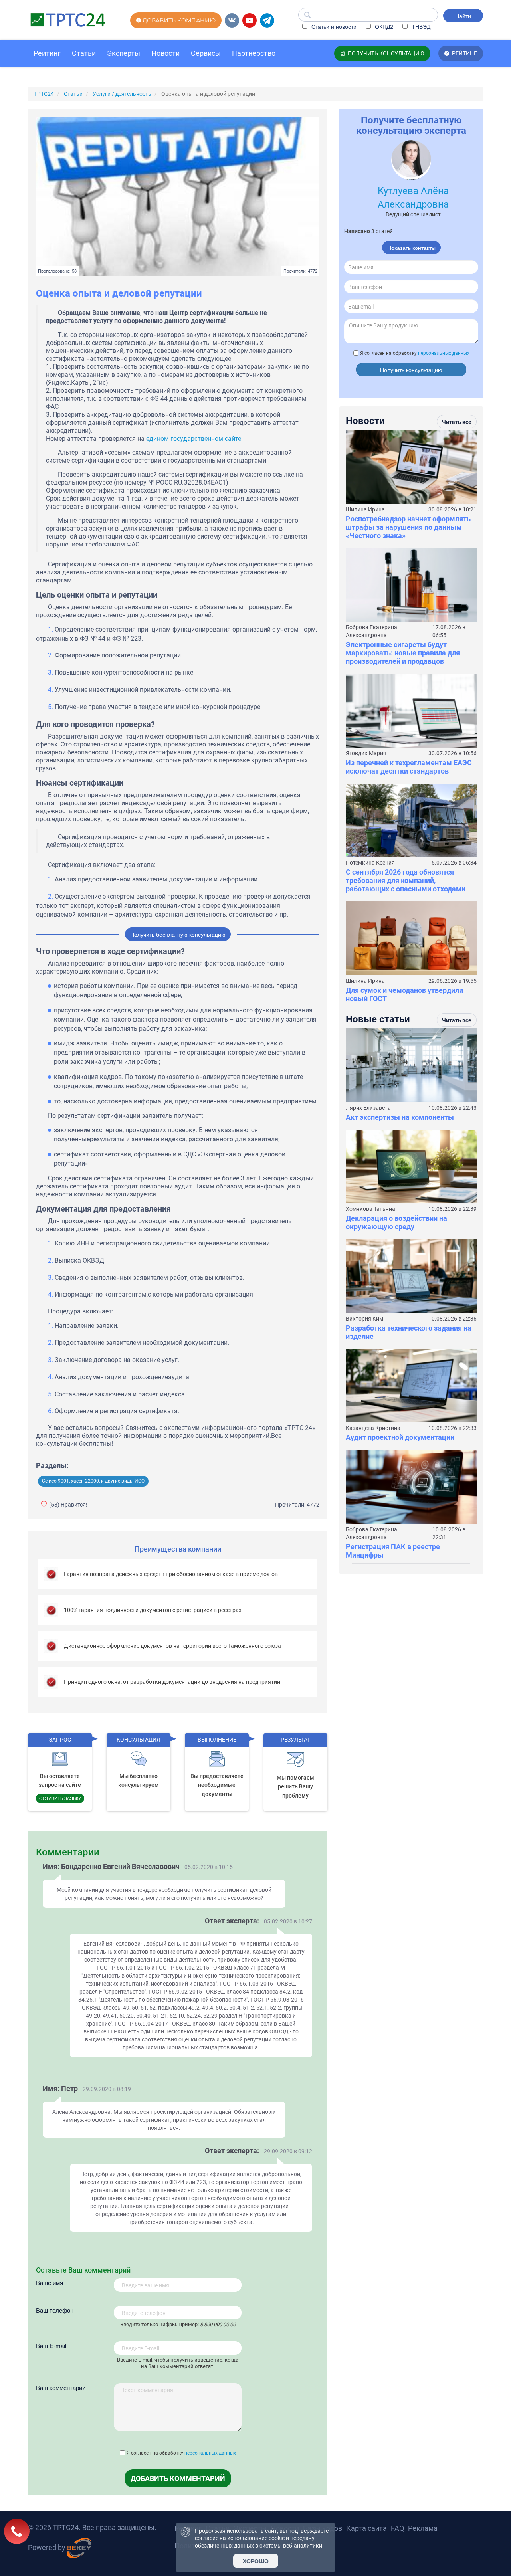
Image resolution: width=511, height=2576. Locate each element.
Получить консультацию (411, 370)
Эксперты (124, 53)
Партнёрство (254, 53)
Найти (463, 16)
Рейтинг (47, 53)
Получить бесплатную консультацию (178, 934)
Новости (165, 53)
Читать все (457, 422)
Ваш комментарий (61, 2387)
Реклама (423, 2528)
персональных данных (210, 2453)
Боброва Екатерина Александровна (371, 631)
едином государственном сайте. (194, 439)
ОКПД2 (383, 26)
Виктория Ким (364, 1319)
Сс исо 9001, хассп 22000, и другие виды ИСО (93, 1481)
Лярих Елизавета (368, 1108)
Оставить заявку (60, 1798)
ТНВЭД (420, 26)
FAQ (397, 2528)
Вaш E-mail (51, 2345)
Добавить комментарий (178, 2478)
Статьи (84, 53)
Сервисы (206, 53)
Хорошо (256, 2561)
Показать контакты (411, 248)
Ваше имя (50, 2282)
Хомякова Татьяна (370, 1209)
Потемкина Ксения (370, 863)
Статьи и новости (333, 26)
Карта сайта (366, 2528)
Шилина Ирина (365, 509)
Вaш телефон (55, 2310)
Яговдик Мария (366, 753)
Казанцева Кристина (373, 1428)
